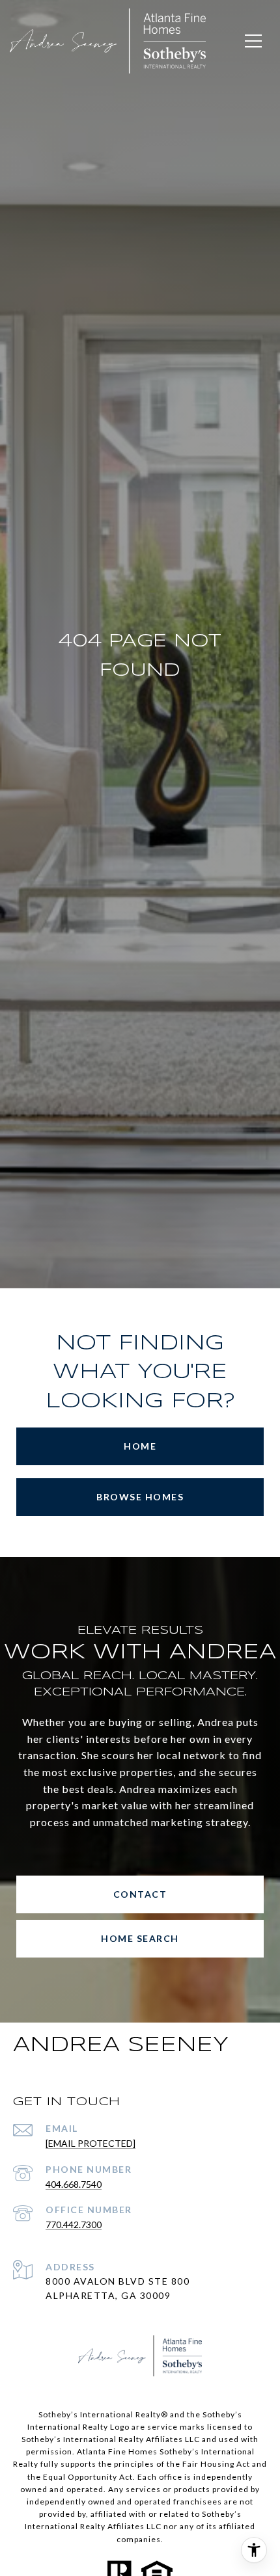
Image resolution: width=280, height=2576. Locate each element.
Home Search (140, 1938)
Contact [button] (140, 1894)
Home (140, 1446)
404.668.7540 (74, 2184)
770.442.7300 (74, 2224)
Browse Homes (140, 1497)
